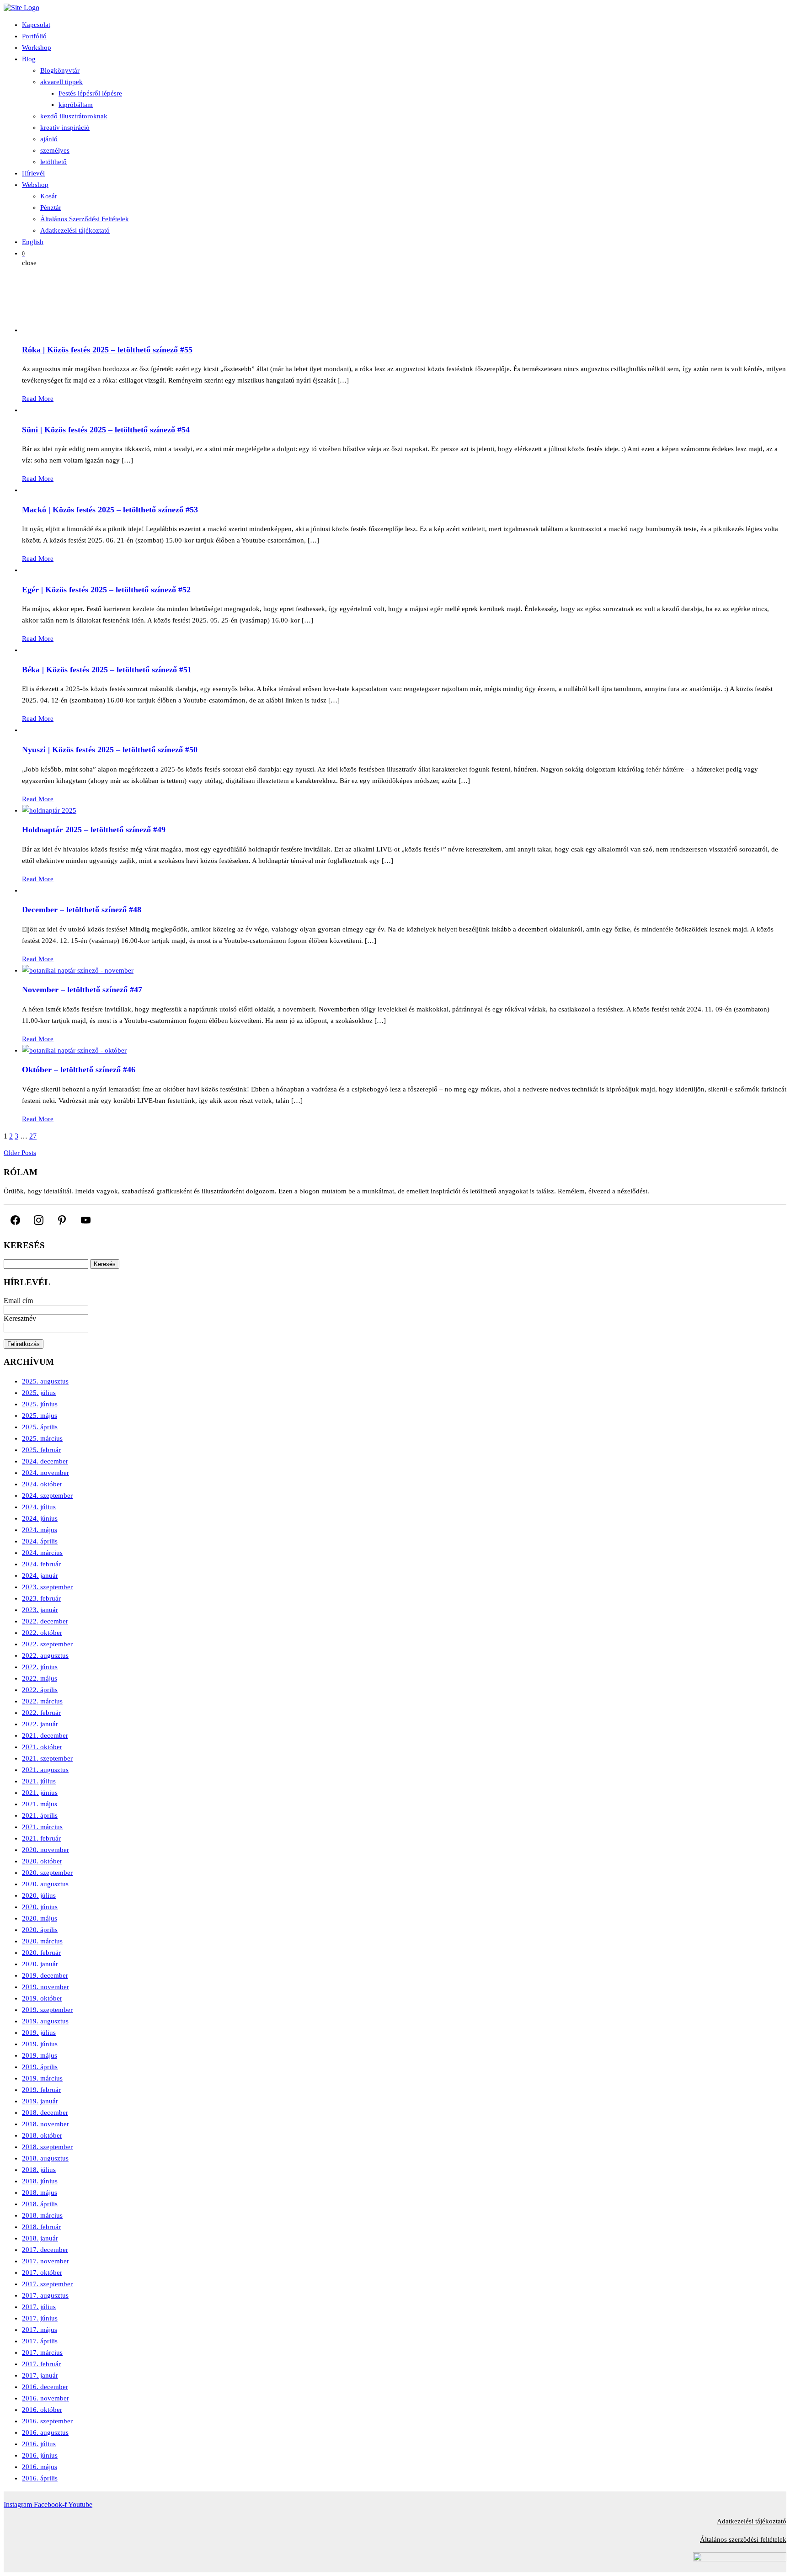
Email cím (18, 1301)
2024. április (40, 1541)
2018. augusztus (45, 2158)
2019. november (45, 1987)
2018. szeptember (47, 2147)
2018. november (45, 2124)
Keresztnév (20, 1318)
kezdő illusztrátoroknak (74, 116)
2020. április (40, 1930)
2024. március (42, 1553)
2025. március (42, 1438)
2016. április (40, 2478)
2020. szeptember (47, 1873)
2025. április (40, 1427)
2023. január (40, 1610)
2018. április (40, 2204)
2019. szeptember (47, 2010)
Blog (29, 59)
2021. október (42, 1747)
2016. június (40, 2455)
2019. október (42, 1998)
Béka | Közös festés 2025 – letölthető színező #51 (107, 670)
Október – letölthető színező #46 (79, 1070)
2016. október (42, 2410)
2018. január (40, 2238)
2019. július (39, 2033)
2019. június (40, 2044)
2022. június (40, 1667)
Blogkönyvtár (60, 70)
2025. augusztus (45, 1381)
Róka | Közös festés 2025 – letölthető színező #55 (107, 350)
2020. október (42, 1861)
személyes (55, 150)
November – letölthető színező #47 (82, 990)
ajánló (49, 139)
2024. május (40, 1530)
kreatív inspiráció (65, 128)
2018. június (40, 2181)
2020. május (40, 1918)
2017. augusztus (45, 2295)
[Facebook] (15, 1220)
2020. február (41, 1953)
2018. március (42, 2215)
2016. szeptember (47, 2421)
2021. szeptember (47, 1758)
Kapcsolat (36, 25)
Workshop (37, 48)
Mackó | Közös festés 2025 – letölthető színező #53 (110, 510)
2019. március (42, 2078)
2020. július (39, 1895)
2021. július (39, 1781)
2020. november (45, 1850)
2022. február (41, 1713)
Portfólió (34, 36)
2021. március (42, 1827)
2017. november (45, 2261)
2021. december (45, 1735)
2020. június (40, 1907)
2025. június (40, 1404)
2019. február (41, 2090)
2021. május (40, 1804)
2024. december (45, 1461)
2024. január (40, 1575)
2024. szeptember (47, 1496)
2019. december (45, 1975)
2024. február (41, 1564)
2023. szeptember (47, 1587)
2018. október (42, 2135)
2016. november (45, 2398)
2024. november (45, 1473)
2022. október (42, 1633)
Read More (38, 399)
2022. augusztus (45, 1655)
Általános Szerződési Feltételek (85, 219)
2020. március (42, 1941)
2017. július (39, 2307)
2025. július (39, 1393)
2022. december (45, 1621)
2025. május (40, 1416)
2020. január (40, 1964)
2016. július (39, 2444)
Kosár (49, 196)
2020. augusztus (45, 1884)
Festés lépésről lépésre (90, 93)
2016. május (40, 2467)
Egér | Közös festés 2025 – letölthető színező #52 (106, 590)
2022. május (40, 1678)
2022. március (42, 1701)
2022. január (40, 1724)
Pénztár (51, 208)
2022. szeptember (47, 1644)
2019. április (40, 2067)
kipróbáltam (76, 105)
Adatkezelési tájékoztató (75, 230)
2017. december (45, 2250)
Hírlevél (33, 173)
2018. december (45, 2113)
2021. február (41, 1838)
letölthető (53, 162)
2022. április (40, 1690)
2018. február (41, 2227)
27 (33, 1136)
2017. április (40, 2341)
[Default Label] (62, 1220)
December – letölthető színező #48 (82, 910)
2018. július (39, 2170)
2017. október (42, 2273)
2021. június (40, 1793)
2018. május (40, 2193)
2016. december (45, 2387)
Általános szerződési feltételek (743, 2539)
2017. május (40, 2330)
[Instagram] (39, 1220)
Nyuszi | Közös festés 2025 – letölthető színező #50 (110, 750)
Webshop (35, 185)
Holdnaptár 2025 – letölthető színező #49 (94, 830)
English (33, 242)
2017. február (41, 2364)
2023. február (41, 1598)
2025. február (41, 1450)
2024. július (39, 1507)
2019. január (40, 2101)
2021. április (40, 1815)
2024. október (42, 1484)
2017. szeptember (47, 2284)
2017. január (40, 2375)
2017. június (40, 2318)
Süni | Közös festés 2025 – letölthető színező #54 (106, 430)
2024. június (40, 1518)
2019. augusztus (45, 2021)
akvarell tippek (61, 82)
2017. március (42, 2352)
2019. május (40, 2055)
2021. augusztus (45, 1770)
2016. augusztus (45, 2432)
